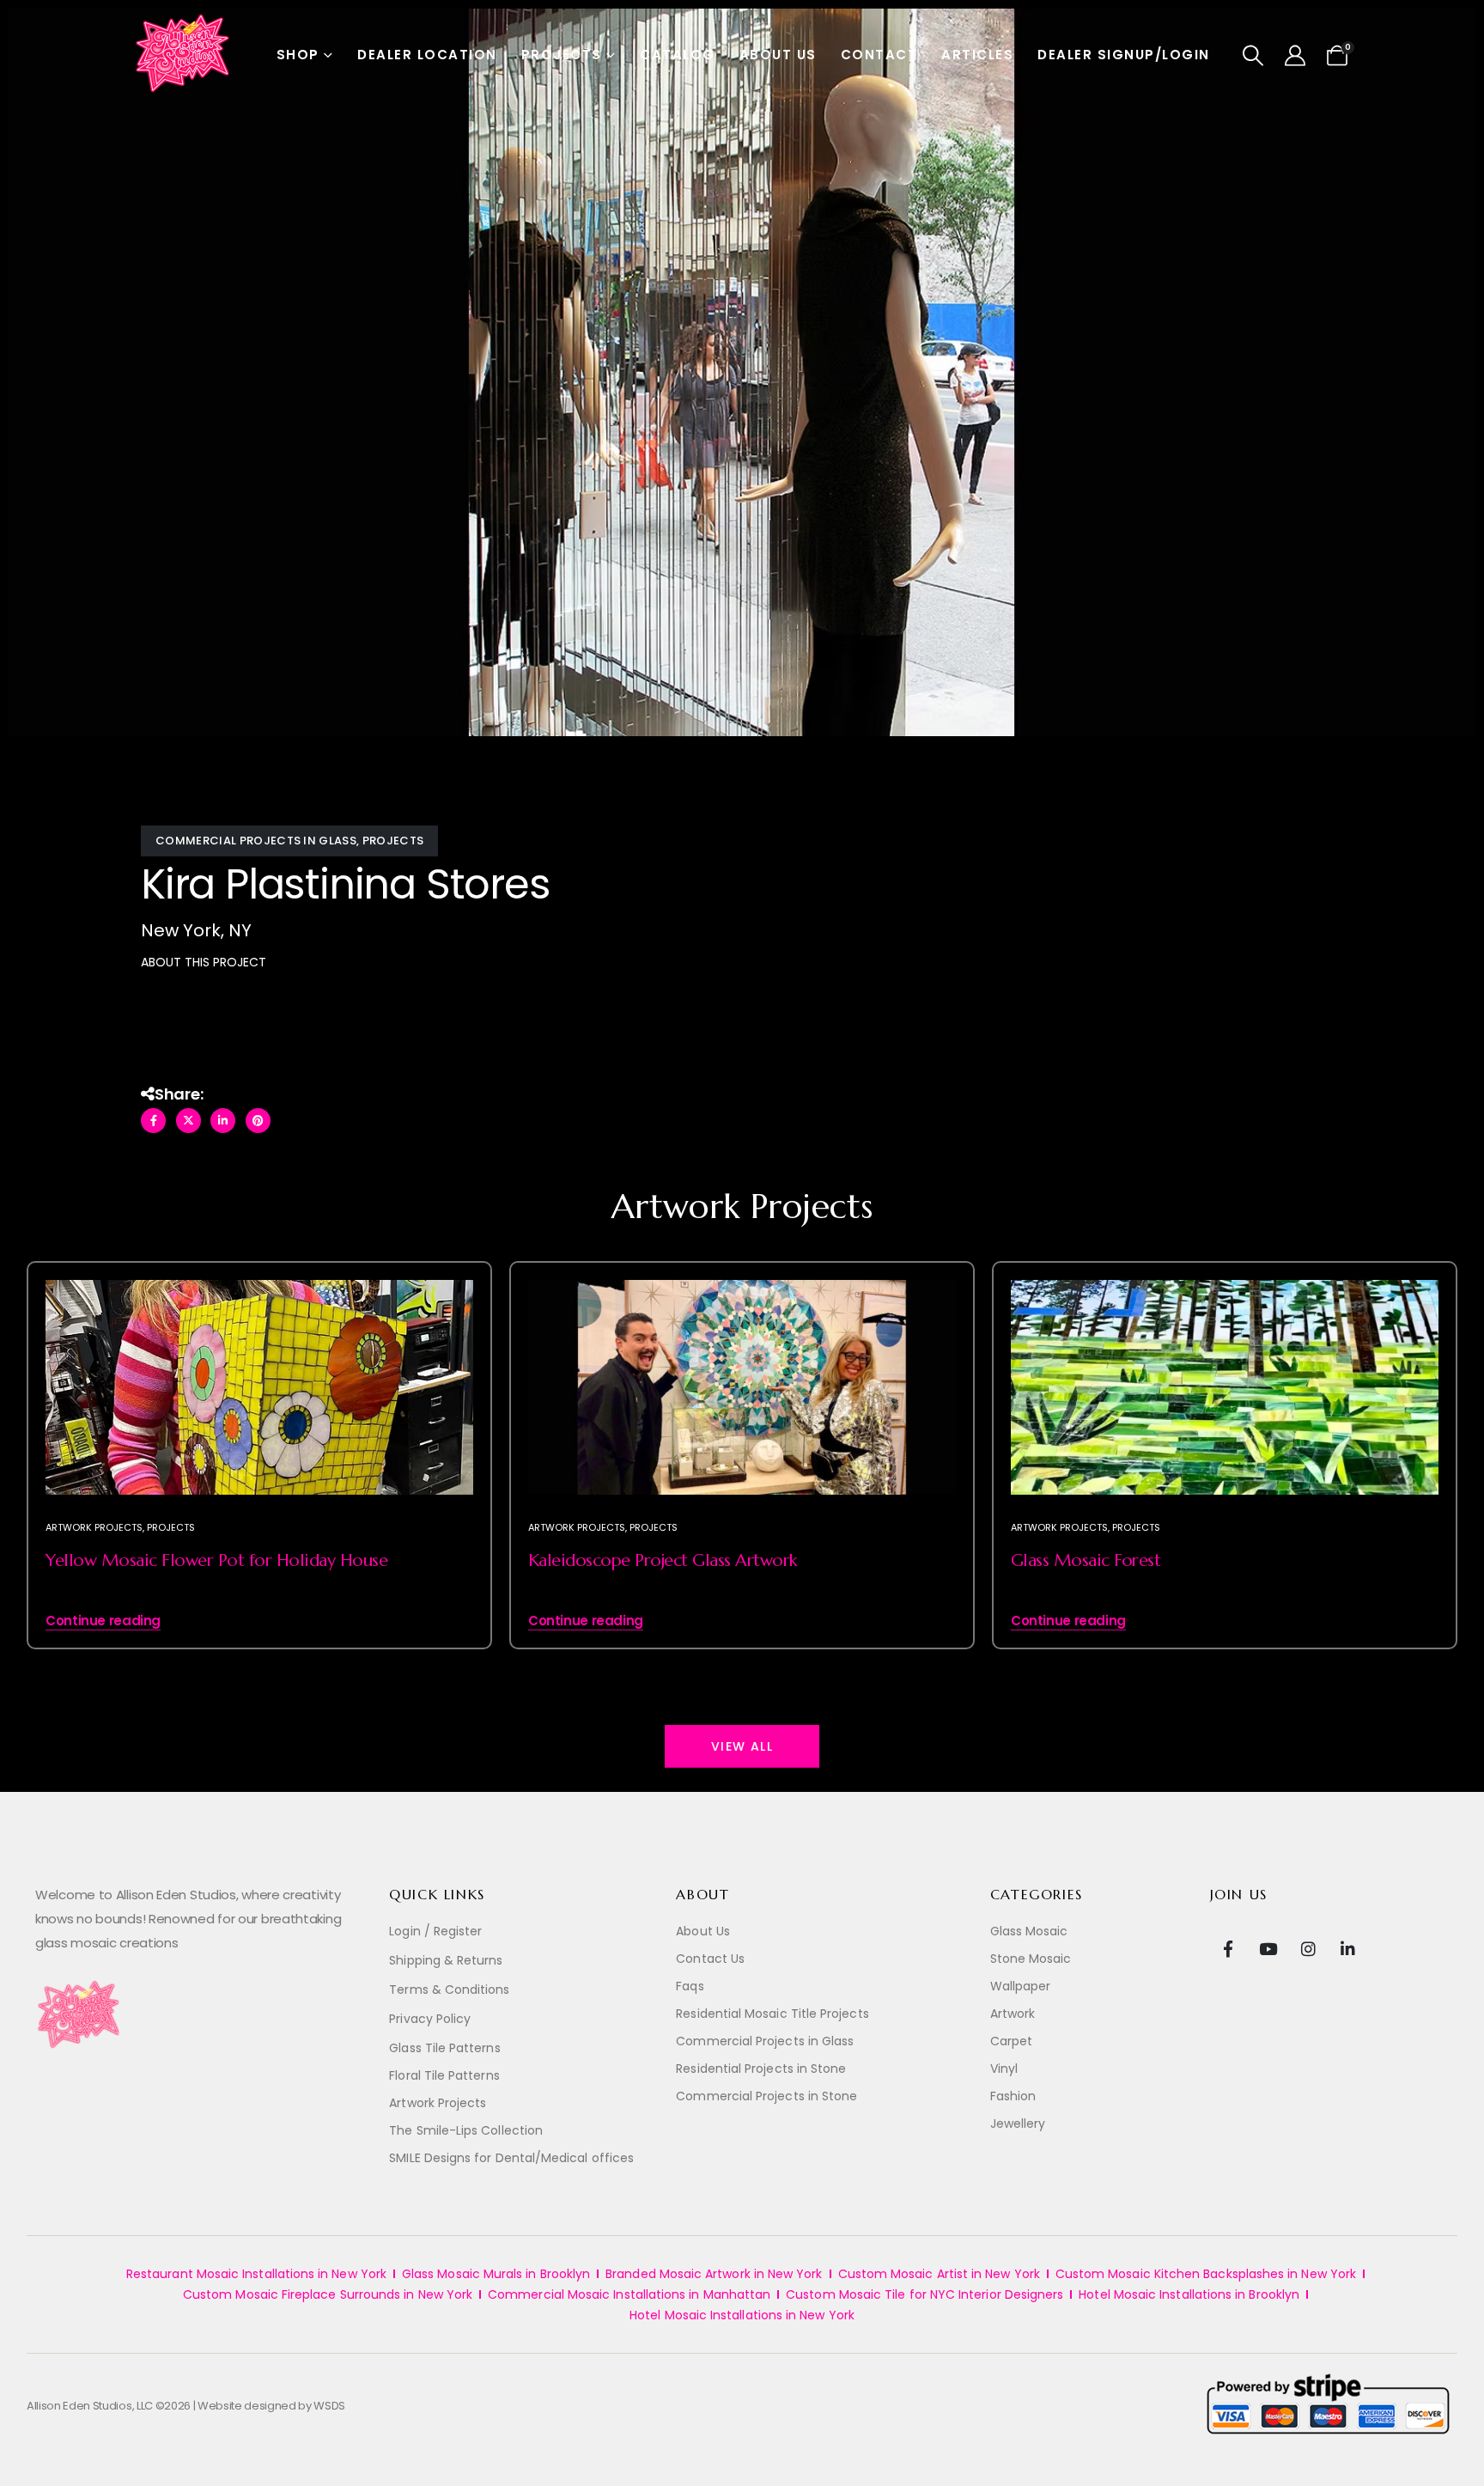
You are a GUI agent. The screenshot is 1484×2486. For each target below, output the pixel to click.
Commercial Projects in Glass (256, 841)
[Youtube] (1268, 1948)
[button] (1253, 56)
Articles (977, 55)
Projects (562, 55)
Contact (879, 55)
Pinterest (258, 1121)
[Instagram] (1308, 1948)
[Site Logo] (184, 55)
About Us (778, 55)
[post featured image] (259, 1411)
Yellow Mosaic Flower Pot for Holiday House (216, 1560)
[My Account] (1295, 56)
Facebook (153, 1121)
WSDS (329, 2406)
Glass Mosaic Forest (1086, 1560)
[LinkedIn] (1348, 1948)
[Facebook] (1229, 1948)
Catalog (678, 55)
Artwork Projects (94, 1527)
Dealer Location (427, 55)
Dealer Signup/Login (1124, 55)
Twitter (189, 1121)
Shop (298, 55)
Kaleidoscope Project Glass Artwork (663, 1560)
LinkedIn (223, 1121)
